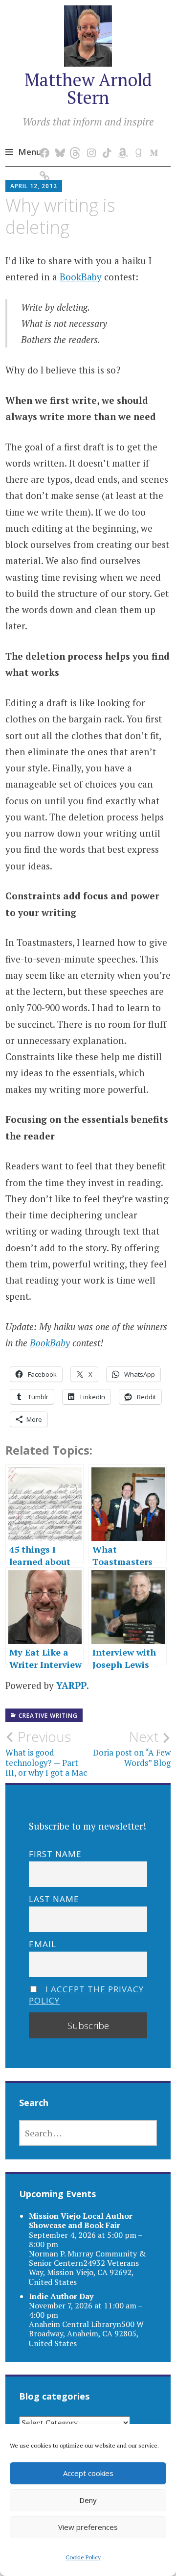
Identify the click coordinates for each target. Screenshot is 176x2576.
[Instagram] (90, 143)
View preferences (88, 2527)
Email (43, 1944)
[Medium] (152, 143)
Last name (54, 1899)
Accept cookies (88, 2473)
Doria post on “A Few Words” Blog (132, 1748)
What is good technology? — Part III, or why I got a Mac (46, 1753)
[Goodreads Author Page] (137, 143)
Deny (88, 2500)
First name (55, 1854)
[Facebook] (43, 143)
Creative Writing (48, 1716)
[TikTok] (105, 143)
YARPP (71, 1685)
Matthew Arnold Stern (88, 88)
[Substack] (43, 166)
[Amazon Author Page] (121, 143)
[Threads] (74, 143)
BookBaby (81, 277)
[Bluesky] (58, 143)
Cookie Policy (83, 2557)
